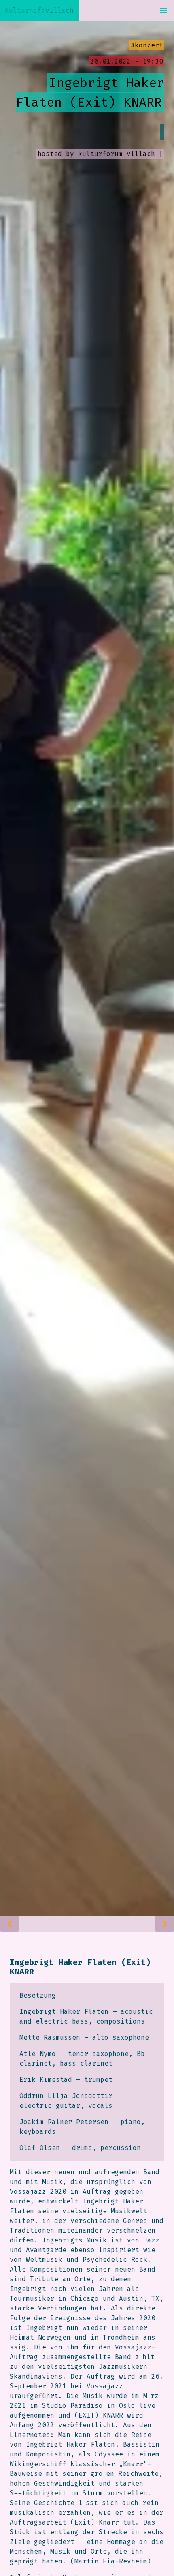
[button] (163, 11)
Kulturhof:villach (39, 10)
